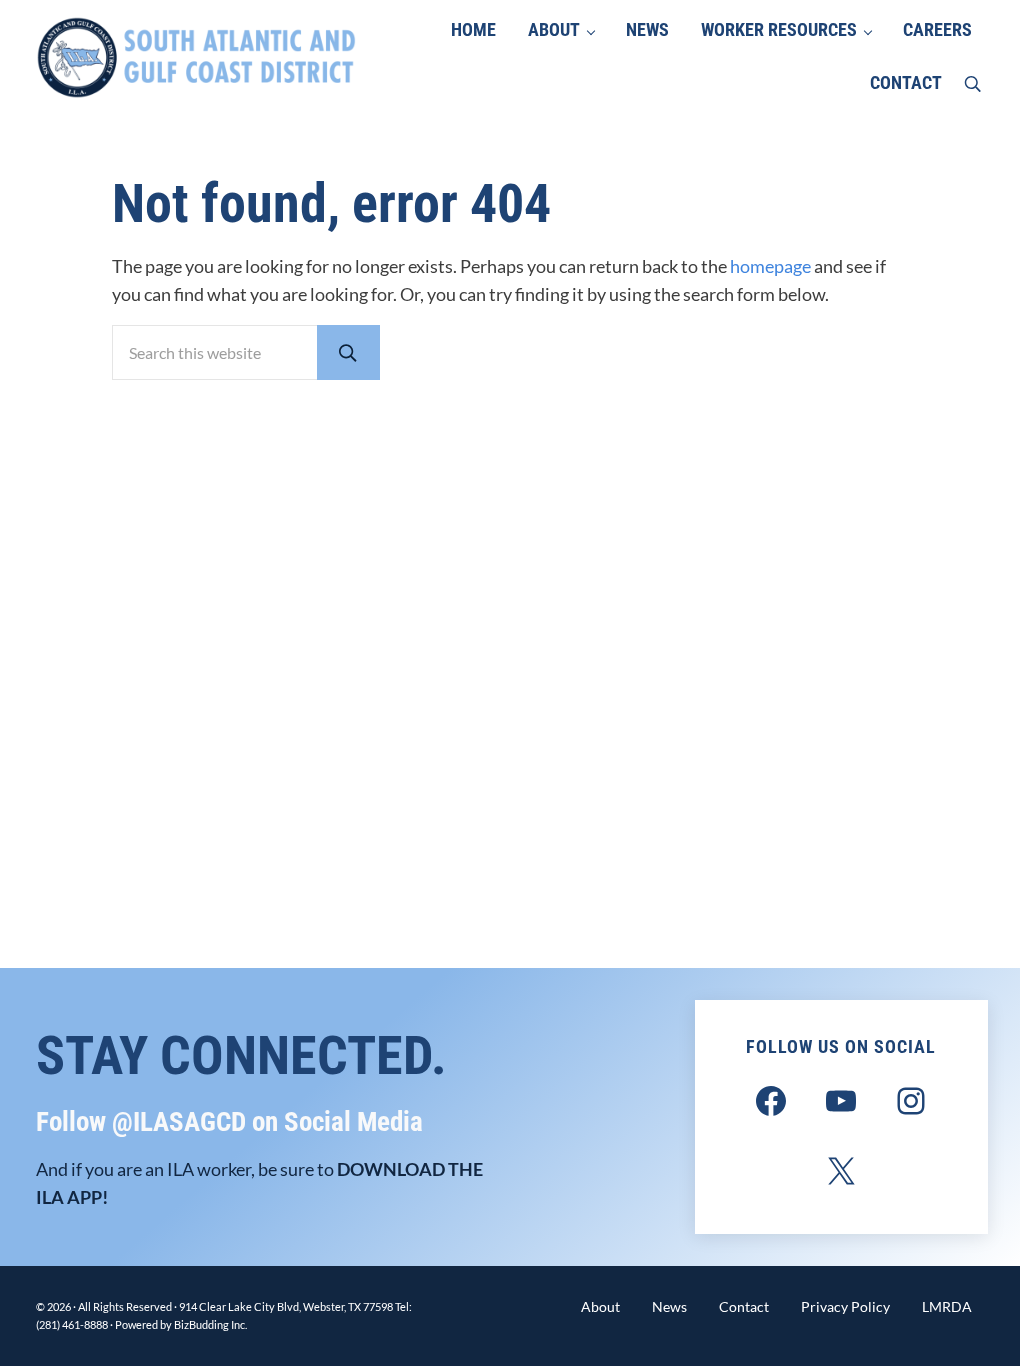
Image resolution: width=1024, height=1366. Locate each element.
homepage (770, 266)
